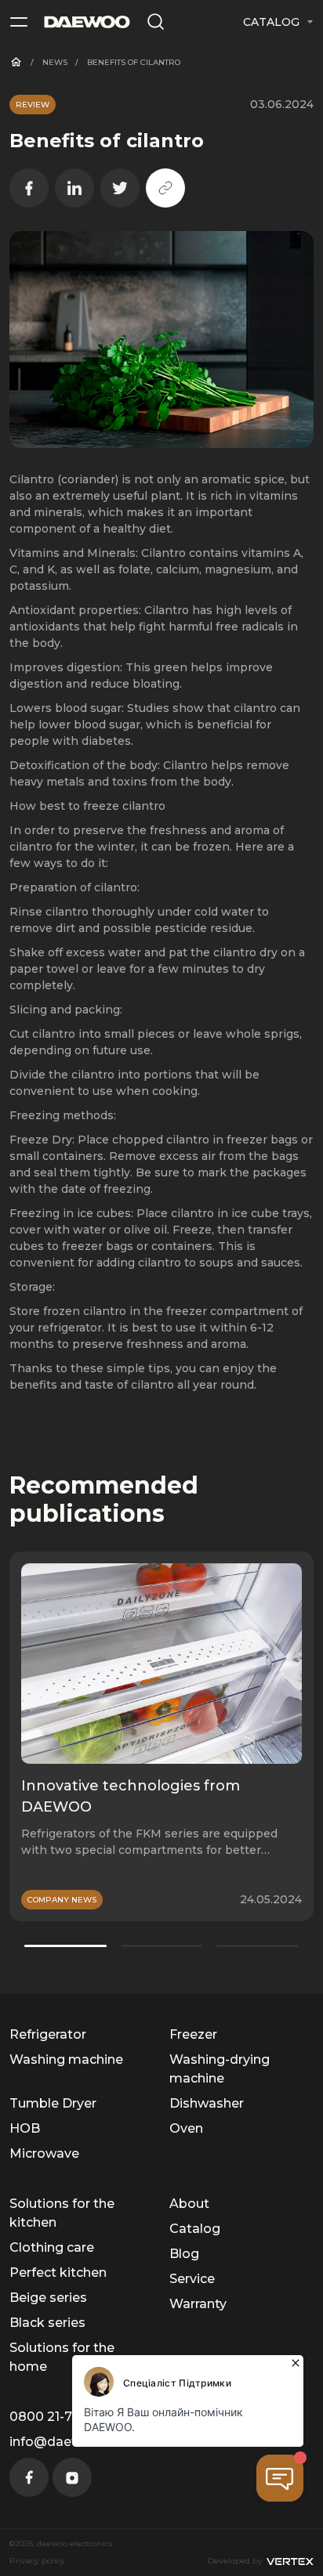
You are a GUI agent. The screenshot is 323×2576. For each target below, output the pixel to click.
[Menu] (19, 22)
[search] (156, 22)
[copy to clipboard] (165, 188)
